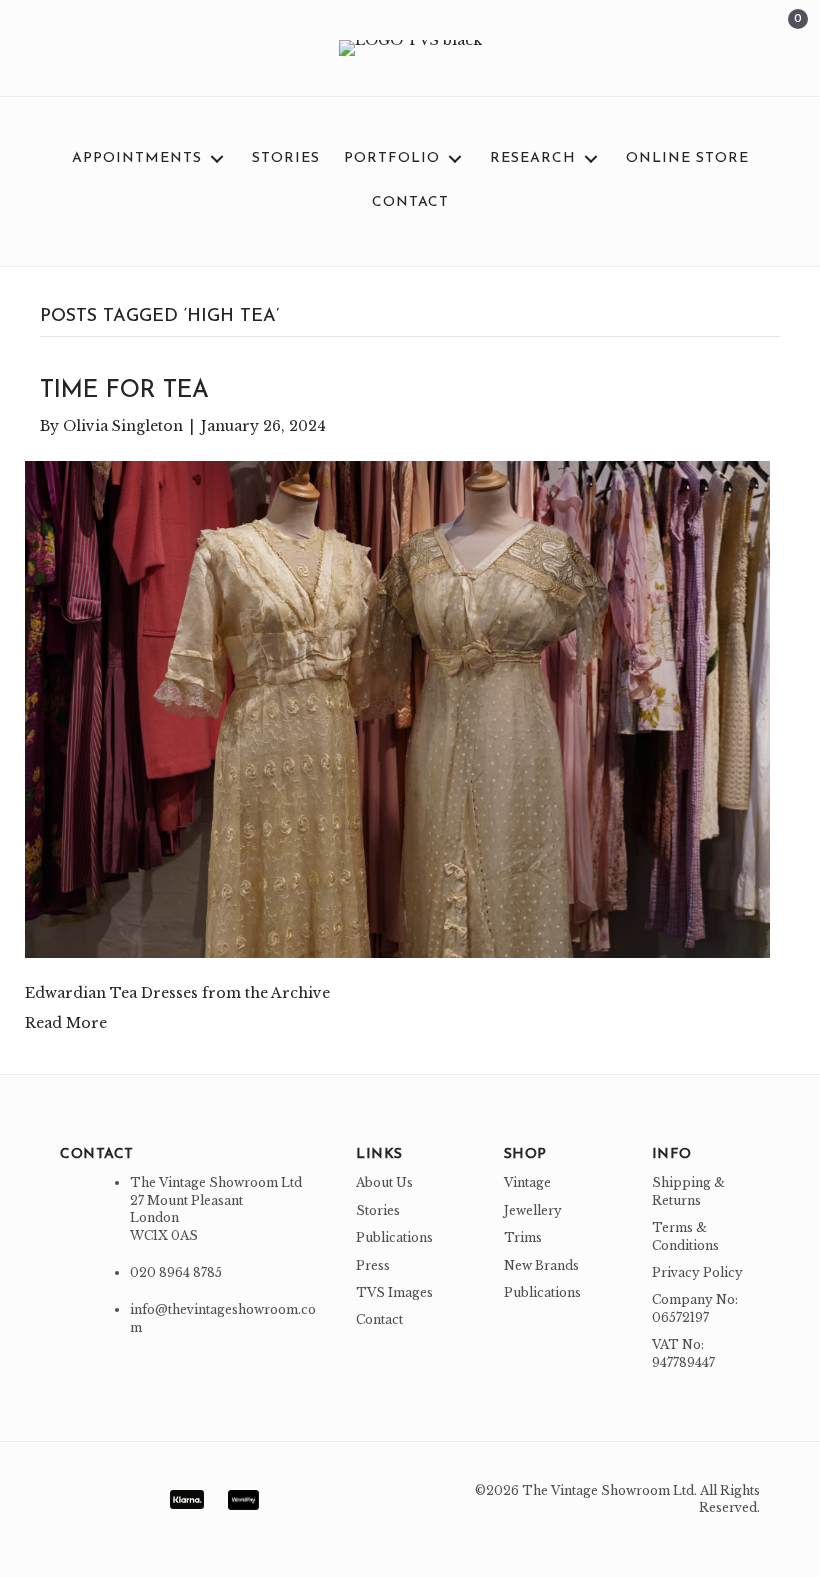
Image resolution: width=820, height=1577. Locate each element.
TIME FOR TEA (124, 391)
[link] (150, 159)
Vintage (527, 1182)
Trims (523, 1237)
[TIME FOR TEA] (397, 708)
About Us (384, 1182)
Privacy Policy (697, 1272)
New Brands (541, 1265)
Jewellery (533, 1210)
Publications (394, 1237)
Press (373, 1265)
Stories (378, 1210)
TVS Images (394, 1292)
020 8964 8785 (176, 1272)
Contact (379, 1319)
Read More (66, 1023)
